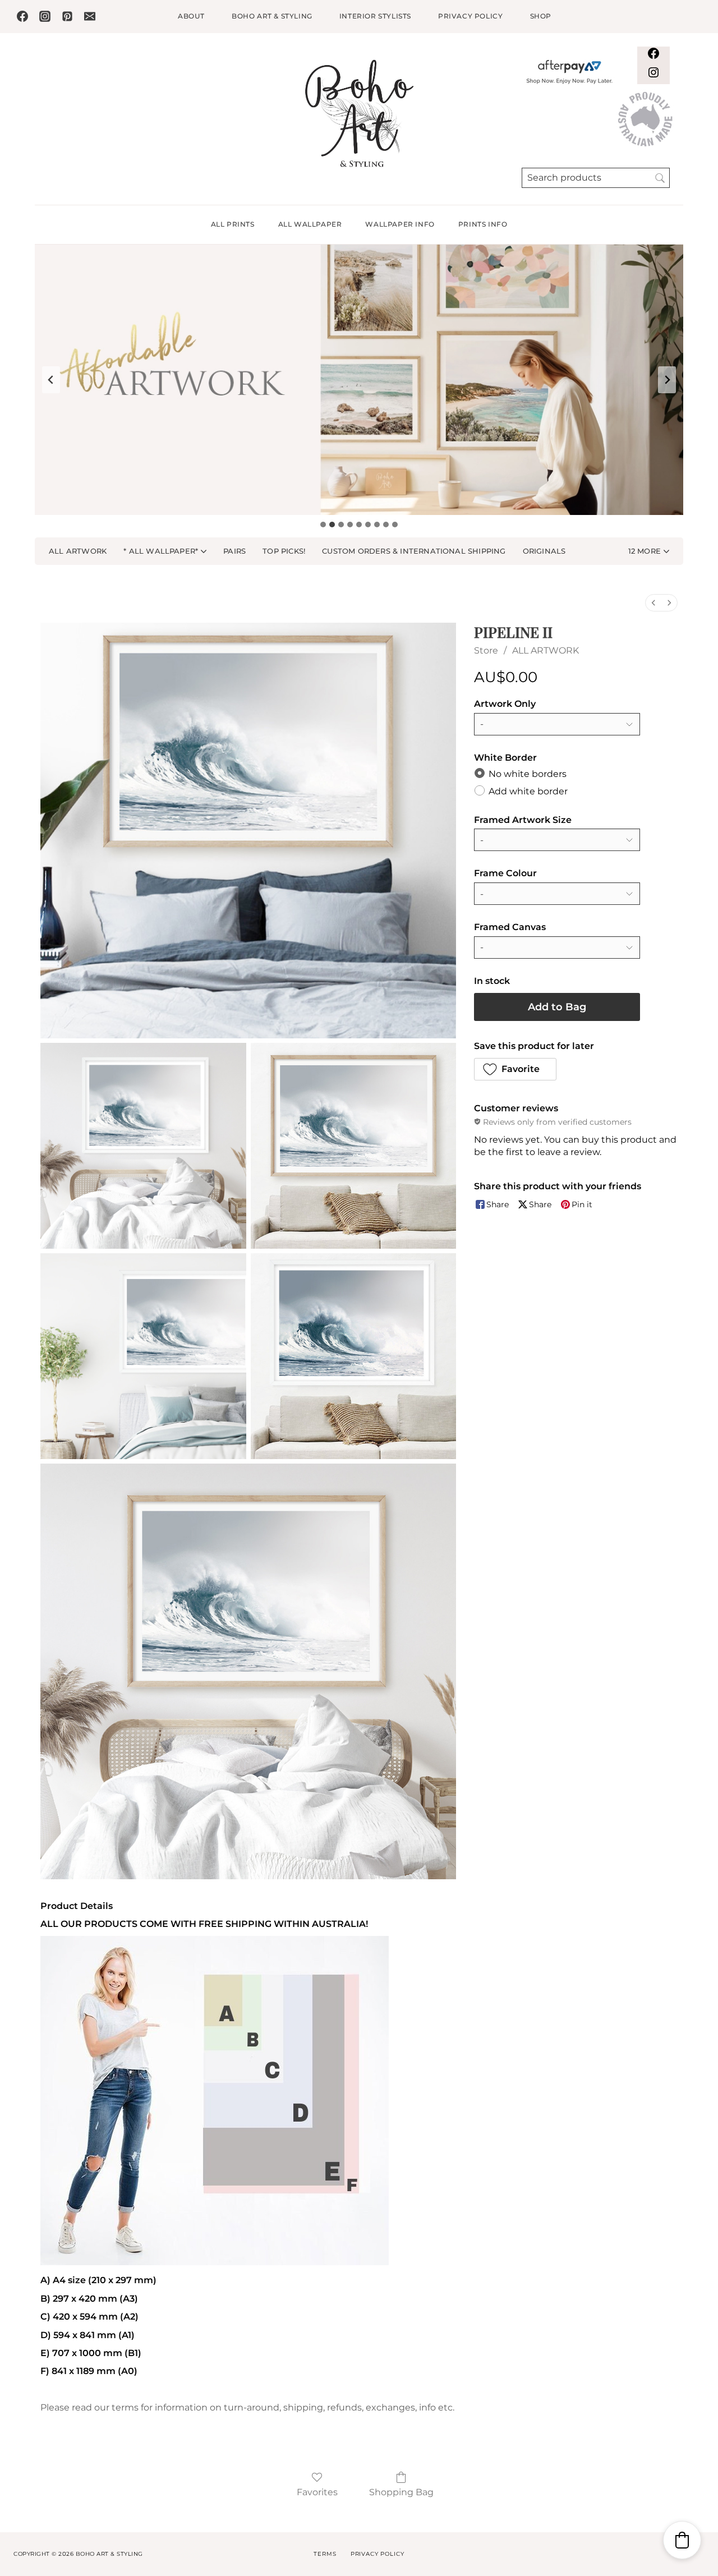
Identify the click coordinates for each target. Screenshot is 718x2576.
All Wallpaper (310, 224)
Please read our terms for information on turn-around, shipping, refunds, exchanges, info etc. (247, 2407)
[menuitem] (653, 603)
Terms (325, 2554)
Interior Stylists (375, 16)
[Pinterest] (67, 16)
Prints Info (483, 224)
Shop (541, 16)
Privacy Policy (470, 16)
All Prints (233, 224)
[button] (649, 551)
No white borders (528, 774)
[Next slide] (667, 380)
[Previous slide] (51, 380)
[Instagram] (45, 16)
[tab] (323, 525)
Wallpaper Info (400, 224)
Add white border (528, 791)
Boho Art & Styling (272, 16)
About (191, 16)
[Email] (90, 16)
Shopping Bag (401, 2492)
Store (486, 650)
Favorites (317, 2492)
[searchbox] (596, 178)
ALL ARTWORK (546, 650)
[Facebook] (22, 16)
